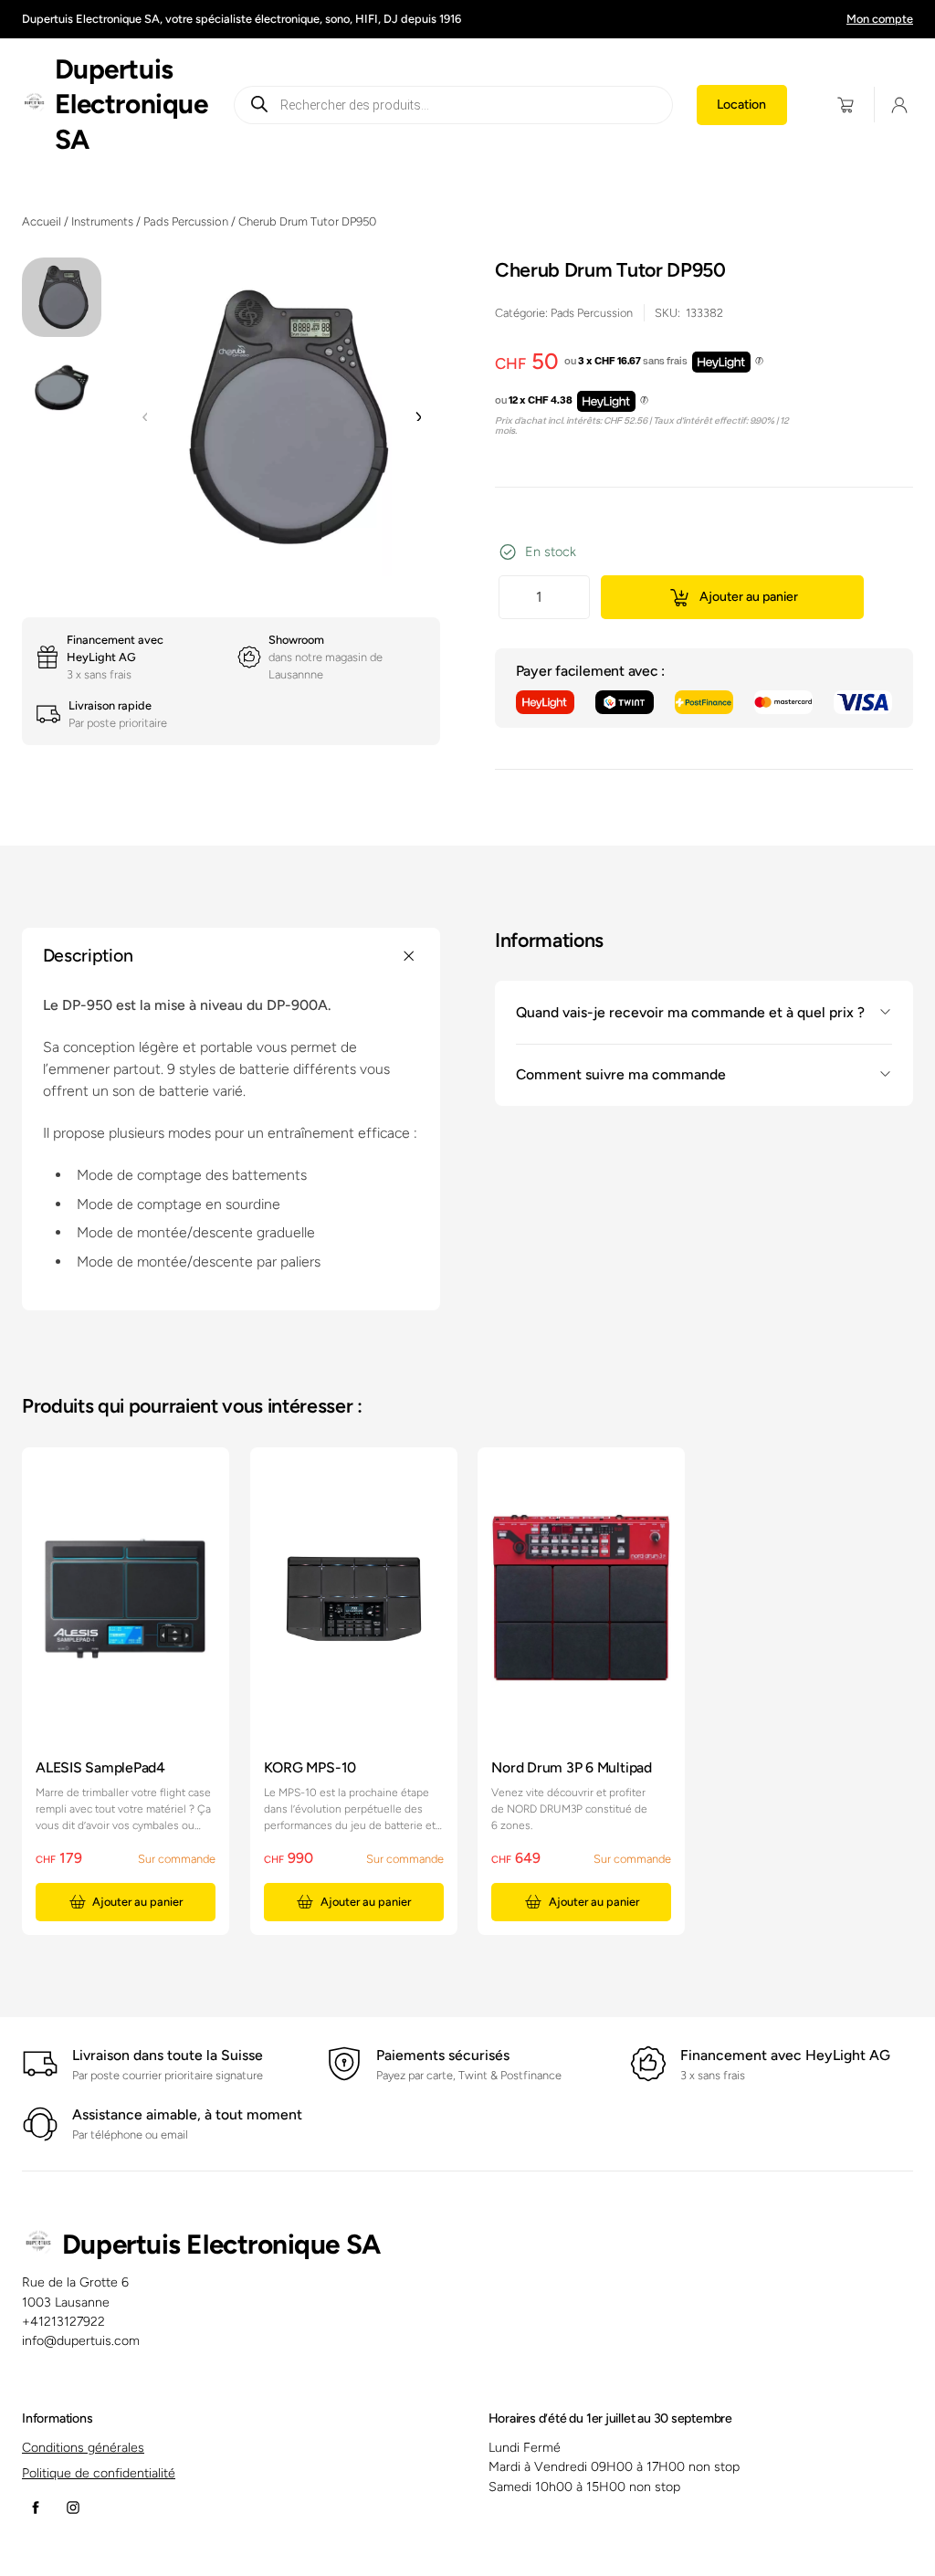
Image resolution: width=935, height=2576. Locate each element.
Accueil (42, 221)
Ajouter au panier (749, 597)
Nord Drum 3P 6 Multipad (572, 1767)
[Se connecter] (899, 105)
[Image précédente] (145, 417)
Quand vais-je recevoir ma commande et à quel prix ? (690, 1012)
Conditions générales (83, 2448)
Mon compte (880, 19)
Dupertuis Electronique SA (131, 104)
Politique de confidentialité (99, 2473)
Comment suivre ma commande (621, 1074)
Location (741, 105)
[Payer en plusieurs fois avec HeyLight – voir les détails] (759, 362)
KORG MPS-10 (310, 1767)
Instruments (102, 221)
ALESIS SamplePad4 (100, 1767)
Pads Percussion (186, 221)
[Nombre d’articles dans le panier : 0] (846, 105)
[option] (62, 389)
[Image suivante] (417, 417)
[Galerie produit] (281, 416)
